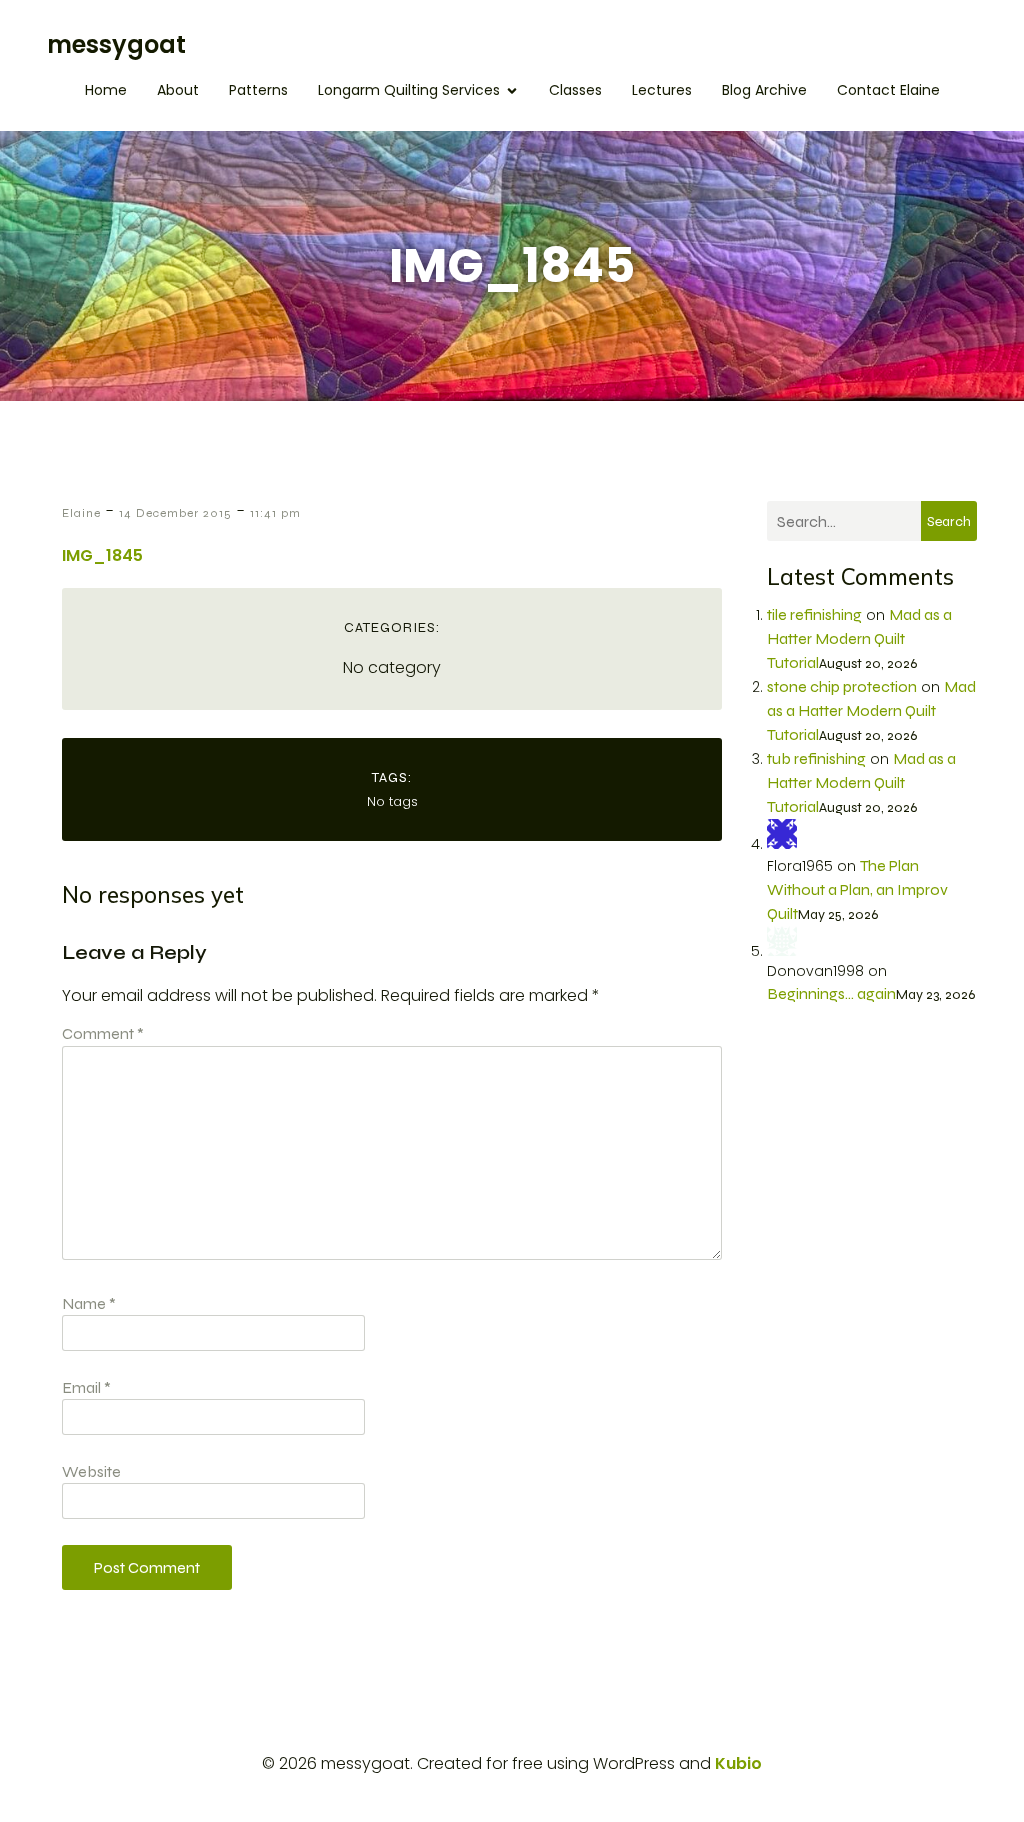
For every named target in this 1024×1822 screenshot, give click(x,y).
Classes (575, 90)
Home (106, 90)
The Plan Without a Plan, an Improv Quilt (857, 889)
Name (89, 1303)
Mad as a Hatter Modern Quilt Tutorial (859, 638)
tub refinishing (816, 758)
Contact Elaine (888, 90)
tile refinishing (814, 614)
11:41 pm (275, 513)
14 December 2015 (175, 513)
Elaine (81, 513)
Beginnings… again (831, 993)
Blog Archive (764, 90)
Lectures (662, 90)
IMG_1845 (102, 555)
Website (91, 1471)
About (178, 90)
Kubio (738, 1763)
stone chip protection (842, 686)
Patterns (258, 90)
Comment (103, 1033)
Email (86, 1387)
